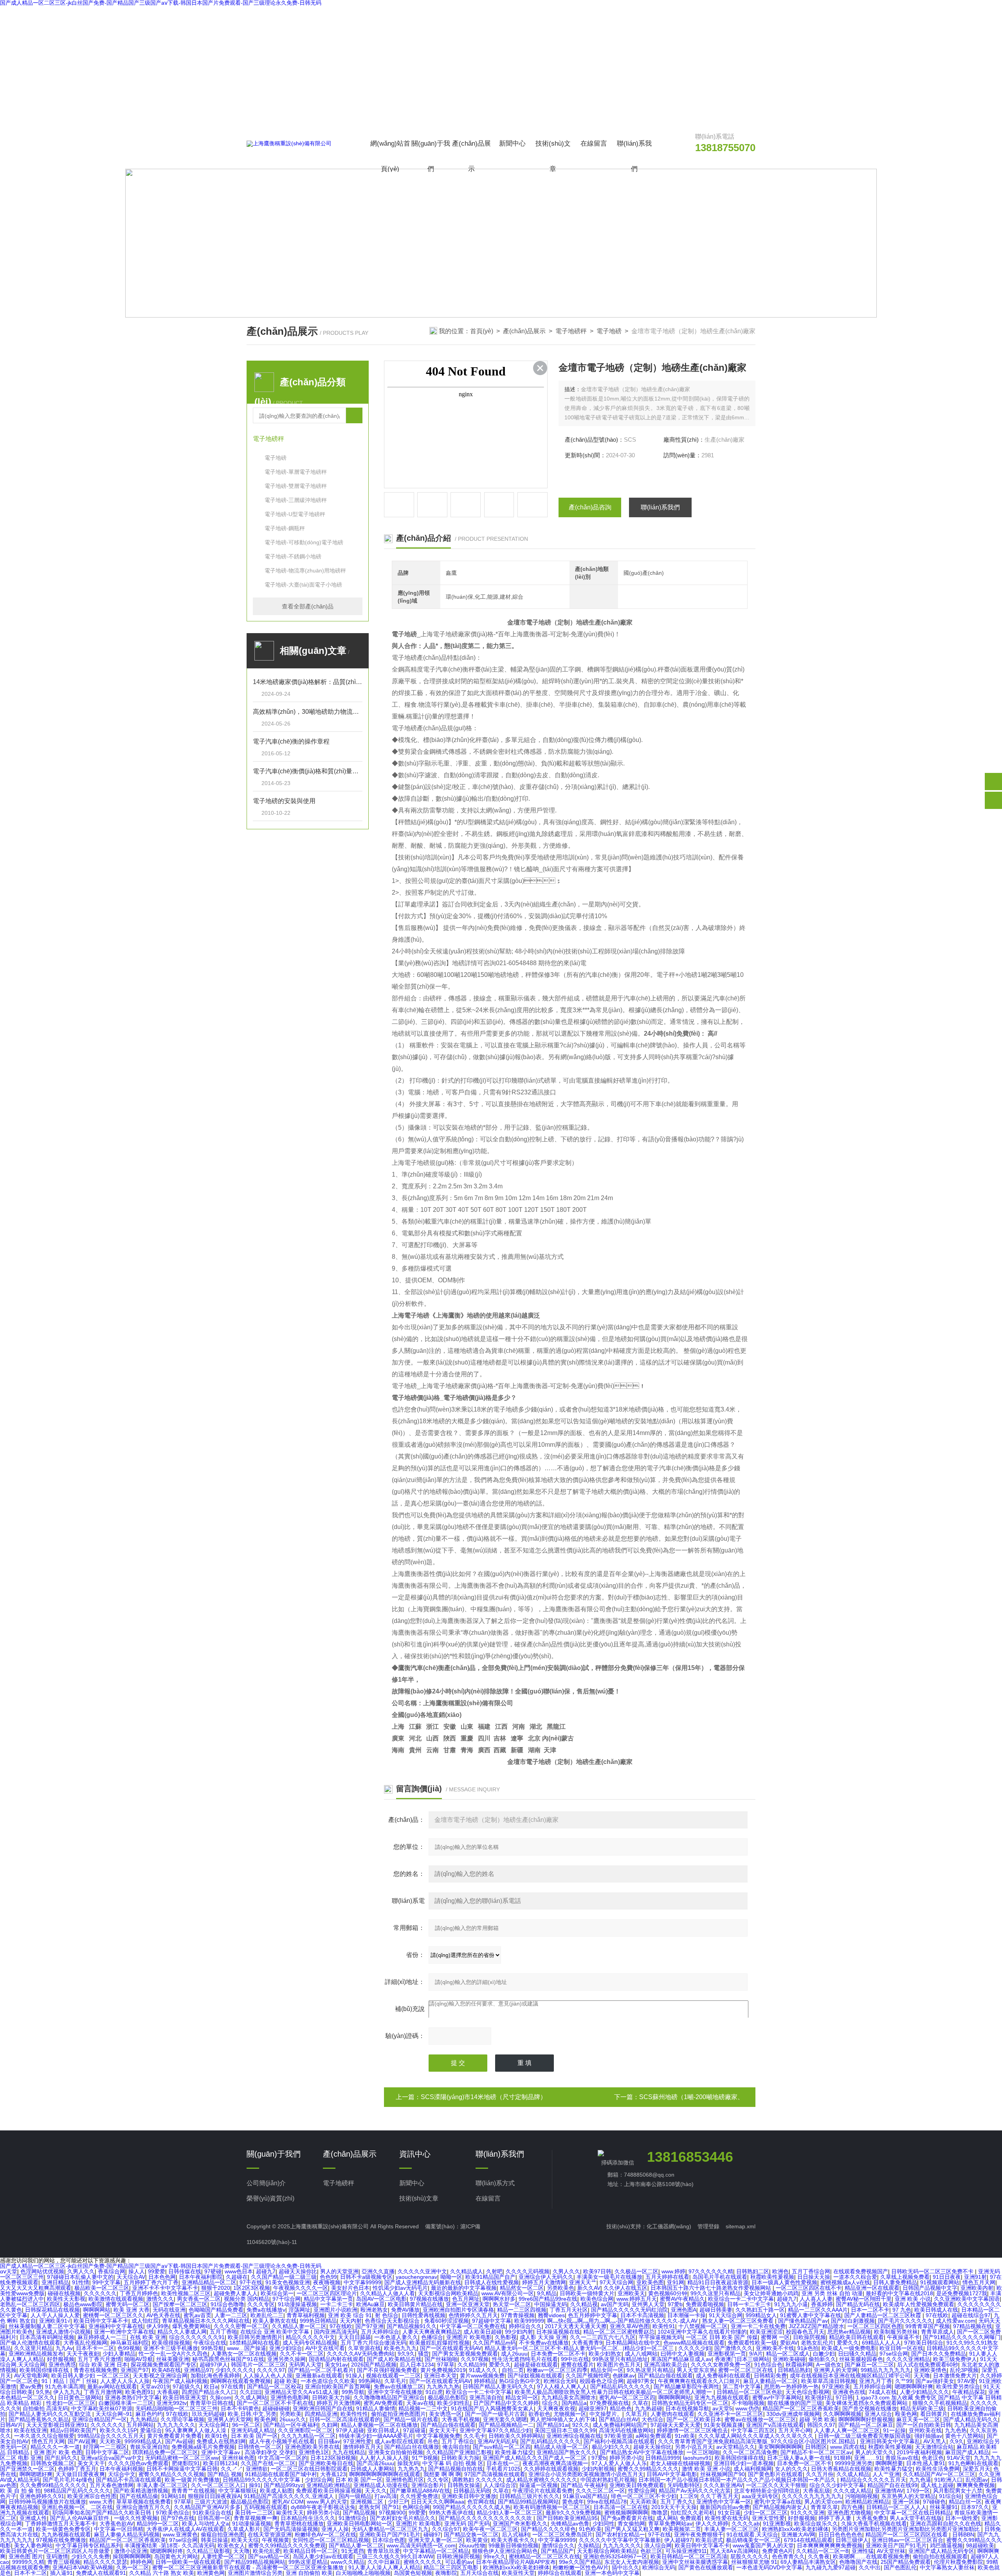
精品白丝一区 (965, 2502)
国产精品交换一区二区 (471, 2534)
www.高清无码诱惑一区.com (421, 2545)
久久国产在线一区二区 (268, 2463)
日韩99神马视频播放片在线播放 (47, 2502)
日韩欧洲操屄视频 (458, 2556)
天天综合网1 (214, 2425)
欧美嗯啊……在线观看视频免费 (871, 2556)
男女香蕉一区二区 (199, 2299)
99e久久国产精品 (580, 2562)
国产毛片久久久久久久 (905, 2321)
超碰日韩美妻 (716, 2310)
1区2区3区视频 (252, 2288)
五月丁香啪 (223, 2332)
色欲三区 (651, 2551)
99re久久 (495, 2556)
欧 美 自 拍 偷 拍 (20, 2491)
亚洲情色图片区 (405, 2480)
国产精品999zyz (284, 2485)
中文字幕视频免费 (438, 2436)
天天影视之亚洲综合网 (160, 2376)
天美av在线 (420, 2403)
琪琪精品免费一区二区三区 (165, 2452)
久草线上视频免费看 (905, 2277)
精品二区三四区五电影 (452, 2567)
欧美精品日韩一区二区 (311, 2551)
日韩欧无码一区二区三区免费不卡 (933, 2271)
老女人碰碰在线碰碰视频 (680, 2463)
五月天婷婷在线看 (667, 2277)
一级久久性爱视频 (136, 2518)
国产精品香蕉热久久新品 (39, 2419)
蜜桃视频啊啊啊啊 (626, 2513)
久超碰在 (237, 2277)
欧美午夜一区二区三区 (490, 2529)
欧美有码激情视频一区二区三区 (552, 2507)
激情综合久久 (558, 2545)
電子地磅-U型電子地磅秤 (295, 514)
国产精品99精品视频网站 (528, 2502)
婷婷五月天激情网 (544, 2282)
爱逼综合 (151, 2430)
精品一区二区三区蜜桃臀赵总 (619, 2332)
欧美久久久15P (118, 2430)
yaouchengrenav (416, 2277)
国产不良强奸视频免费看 (387, 2370)
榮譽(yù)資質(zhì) (270, 2198)
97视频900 (392, 2513)
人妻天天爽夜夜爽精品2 (431, 2332)
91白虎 (434, 2392)
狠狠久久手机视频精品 (940, 2403)
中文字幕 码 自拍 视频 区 (453, 2463)
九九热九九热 (443, 2386)
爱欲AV (789, 2343)
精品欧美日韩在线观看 (856, 2337)
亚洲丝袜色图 (238, 2458)
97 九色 (902, 2310)
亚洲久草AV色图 (630, 2326)
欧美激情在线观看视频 (116, 2299)
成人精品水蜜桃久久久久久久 (542, 2480)
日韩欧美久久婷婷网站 (516, 2436)
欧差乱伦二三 (267, 2315)
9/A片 (756, 2354)
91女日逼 (729, 2513)
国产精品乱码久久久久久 (620, 2386)
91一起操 (894, 2430)
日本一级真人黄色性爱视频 (784, 2282)
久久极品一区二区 (636, 2271)
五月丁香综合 (458, 2441)
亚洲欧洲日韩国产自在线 (323, 2408)
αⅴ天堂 (9, 2271)
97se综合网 (894, 2354)
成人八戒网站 (641, 2354)
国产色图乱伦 (900, 2567)
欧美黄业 (477, 2540)
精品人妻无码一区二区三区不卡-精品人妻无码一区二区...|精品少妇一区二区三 (580, 2348)
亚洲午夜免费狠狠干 (699, 2534)
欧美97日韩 (597, 2271)
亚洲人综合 (878, 2414)
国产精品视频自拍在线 (456, 2469)
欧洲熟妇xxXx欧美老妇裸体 (795, 2529)
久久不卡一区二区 (302, 2354)
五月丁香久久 (677, 2502)
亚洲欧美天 (631, 2293)
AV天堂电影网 (31, 2376)
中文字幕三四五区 (753, 2430)
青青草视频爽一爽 (256, 2518)
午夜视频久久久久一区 (301, 2288)
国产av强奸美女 (935, 2381)
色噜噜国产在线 (858, 2562)
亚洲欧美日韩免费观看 (637, 2485)
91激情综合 (353, 2518)
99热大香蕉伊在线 (451, 2513)
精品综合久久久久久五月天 (873, 2480)
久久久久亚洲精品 (908, 2359)
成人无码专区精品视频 (310, 2343)
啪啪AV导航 (139, 2359)
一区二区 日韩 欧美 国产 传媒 (722, 2337)
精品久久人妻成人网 (182, 2332)
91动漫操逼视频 (297, 2304)
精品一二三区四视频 (522, 2310)
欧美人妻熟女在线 (275, 2321)
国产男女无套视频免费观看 (465, 2354)
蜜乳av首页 (197, 2315)
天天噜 (922, 2376)
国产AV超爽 (82, 2441)
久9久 (957, 2441)
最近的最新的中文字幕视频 (464, 2288)
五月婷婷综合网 (872, 2386)
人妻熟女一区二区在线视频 (244, 2354)
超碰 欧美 (286, 2381)
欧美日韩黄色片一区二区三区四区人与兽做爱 (56, 2551)
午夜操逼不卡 (903, 2337)
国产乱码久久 (61, 2458)
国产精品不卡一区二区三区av (816, 2452)
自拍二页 (513, 2370)
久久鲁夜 (819, 2556)
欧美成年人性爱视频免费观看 (919, 2304)
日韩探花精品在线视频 (52, 2310)
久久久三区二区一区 (600, 2491)
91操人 (354, 2376)
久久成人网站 (251, 2397)
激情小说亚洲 (131, 2551)
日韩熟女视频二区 (52, 2463)
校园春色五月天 (805, 2332)
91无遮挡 (353, 2551)
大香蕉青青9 (587, 2343)
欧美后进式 (709, 2540)
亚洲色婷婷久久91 (42, 2496)
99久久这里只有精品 (715, 2293)
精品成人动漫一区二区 (561, 2447)
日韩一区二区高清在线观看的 (345, 2419)
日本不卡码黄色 (240, 2408)
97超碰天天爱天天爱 (676, 2425)
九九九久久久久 (622, 2545)
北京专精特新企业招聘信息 (767, 2491)
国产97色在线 (178, 2518)
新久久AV (589, 2288)
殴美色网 (906, 2414)
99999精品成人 (143, 2441)
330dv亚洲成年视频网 (793, 2414)
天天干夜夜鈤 (83, 2354)
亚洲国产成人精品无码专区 (941, 2551)
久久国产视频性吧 (588, 2376)
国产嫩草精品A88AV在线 (420, 2491)
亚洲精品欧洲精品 (328, 2485)
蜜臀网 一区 (775, 2337)
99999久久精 (28, 2562)
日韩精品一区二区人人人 (896, 2507)
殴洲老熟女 (374, 2310)
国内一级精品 (355, 2496)
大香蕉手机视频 (461, 2419)
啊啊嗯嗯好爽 (36, 2474)
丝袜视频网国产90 (723, 2474)
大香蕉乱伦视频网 (85, 2343)
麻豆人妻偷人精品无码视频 (127, 2534)
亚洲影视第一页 (727, 2354)
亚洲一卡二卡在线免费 (758, 2326)
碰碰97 (432, 2534)
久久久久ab (746, 2524)
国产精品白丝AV (619, 2419)
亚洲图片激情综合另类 (255, 2573)
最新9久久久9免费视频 (573, 2513)
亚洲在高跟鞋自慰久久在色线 (946, 2524)
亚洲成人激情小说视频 (63, 2332)
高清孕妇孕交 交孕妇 (270, 2452)
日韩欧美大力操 (331, 2397)
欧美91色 (216, 2436)
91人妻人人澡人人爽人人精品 (384, 2567)
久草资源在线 (364, 2348)
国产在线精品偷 (139, 2496)
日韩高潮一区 (214, 2518)
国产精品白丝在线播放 (412, 2447)
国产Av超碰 (179, 2441)
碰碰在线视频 (64, 2293)
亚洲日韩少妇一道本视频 (744, 2463)
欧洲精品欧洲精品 (867, 2502)
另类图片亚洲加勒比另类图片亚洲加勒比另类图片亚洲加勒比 (906, 2529)
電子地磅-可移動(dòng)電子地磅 (304, 542)
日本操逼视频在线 (558, 2332)
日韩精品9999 (663, 2458)
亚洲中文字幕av (221, 2452)
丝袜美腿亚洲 (173, 2359)
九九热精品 (144, 2419)
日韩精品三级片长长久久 (530, 2496)
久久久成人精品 (852, 2491)
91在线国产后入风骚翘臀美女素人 (492, 2408)
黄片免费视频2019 (443, 2370)
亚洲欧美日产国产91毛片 (390, 2534)
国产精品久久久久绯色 (548, 2529)
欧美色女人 (231, 2545)
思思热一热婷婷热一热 (791, 2386)
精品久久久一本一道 (55, 2447)
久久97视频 (475, 2359)
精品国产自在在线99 (892, 2485)
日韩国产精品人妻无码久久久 (498, 2386)
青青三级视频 (64, 2562)
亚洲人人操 (335, 2529)
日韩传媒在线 (185, 2271)
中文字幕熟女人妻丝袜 (947, 2567)
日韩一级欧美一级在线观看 (188, 2562)
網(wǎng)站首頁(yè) (390, 156)
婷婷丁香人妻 (836, 2518)
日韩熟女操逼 (464, 2485)
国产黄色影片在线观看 (775, 2474)
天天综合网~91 (114, 2414)
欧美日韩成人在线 (936, 2310)
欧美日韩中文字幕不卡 (101, 2321)
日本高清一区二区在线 (621, 2507)
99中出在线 (575, 2359)
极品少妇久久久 (611, 2447)
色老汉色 (933, 2458)
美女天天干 (443, 2430)
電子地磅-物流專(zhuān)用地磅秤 (305, 570)
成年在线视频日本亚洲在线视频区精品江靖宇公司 (850, 2376)
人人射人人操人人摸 (384, 2458)
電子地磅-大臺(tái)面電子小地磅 (303, 585)
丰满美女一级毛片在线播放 (609, 2277)
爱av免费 (31, 2386)
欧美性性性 (354, 2414)
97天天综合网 (616, 2282)
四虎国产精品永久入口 (209, 2392)
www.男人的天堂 (327, 2502)
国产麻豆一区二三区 (869, 2365)
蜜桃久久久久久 (423, 2562)
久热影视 (506, 2337)
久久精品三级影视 (208, 2551)
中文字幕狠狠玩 (238, 2491)
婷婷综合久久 (525, 2326)
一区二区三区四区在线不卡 (809, 2288)
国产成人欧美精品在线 (394, 2359)
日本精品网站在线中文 (633, 2343)
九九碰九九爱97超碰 (831, 2567)
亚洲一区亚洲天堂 (468, 2304)
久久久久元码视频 (528, 2271)
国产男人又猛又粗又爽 (632, 2529)
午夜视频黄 (276, 2540)
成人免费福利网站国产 (620, 2425)
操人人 (137, 2271)
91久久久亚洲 (807, 2513)
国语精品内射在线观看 (336, 2359)
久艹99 (904, 2381)
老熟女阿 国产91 (379, 2507)
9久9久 (406, 2354)
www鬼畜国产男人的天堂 (763, 2545)
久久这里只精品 (33, 2348)
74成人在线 (883, 2392)
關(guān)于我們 (431, 156)
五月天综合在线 (479, 2573)
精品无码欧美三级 (922, 2408)
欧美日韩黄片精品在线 (415, 2304)
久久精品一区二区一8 (822, 2551)
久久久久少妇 (695, 2348)
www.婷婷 (673, 2271)
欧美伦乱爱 (267, 2551)
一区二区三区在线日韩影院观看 (309, 2469)
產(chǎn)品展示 (471, 156)
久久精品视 (584, 2304)
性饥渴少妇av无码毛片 (400, 2288)
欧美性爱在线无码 (727, 2518)
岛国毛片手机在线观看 (720, 2277)
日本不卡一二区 (95, 2348)
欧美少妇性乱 (454, 2403)
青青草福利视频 (306, 2315)
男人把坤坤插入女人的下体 (563, 2419)
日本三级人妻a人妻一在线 (799, 2458)
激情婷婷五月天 (362, 2447)
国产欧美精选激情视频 (141, 2491)
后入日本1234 (417, 2365)
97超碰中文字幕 (492, 2321)
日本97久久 (975, 2507)
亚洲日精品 (55, 2282)
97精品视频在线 (973, 2326)
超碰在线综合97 (971, 2315)
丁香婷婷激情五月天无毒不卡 (61, 2524)
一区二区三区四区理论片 (327, 2293)
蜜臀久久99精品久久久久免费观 (287, 2545)
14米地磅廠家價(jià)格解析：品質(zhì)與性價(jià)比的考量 (308, 682)
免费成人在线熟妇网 (221, 2441)
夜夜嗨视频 (327, 2282)
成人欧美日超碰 (483, 2332)
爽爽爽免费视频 (976, 2485)
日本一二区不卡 (870, 2310)
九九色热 (956, 2430)
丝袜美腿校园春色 (861, 2359)
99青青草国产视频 (928, 2326)
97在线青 (232, 2386)
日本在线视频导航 (687, 2408)
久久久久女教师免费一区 (721, 2365)
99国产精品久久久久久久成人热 (472, 2507)
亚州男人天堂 (648, 2304)
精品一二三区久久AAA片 (818, 2310)
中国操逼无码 (551, 2304)
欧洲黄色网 (211, 2573)
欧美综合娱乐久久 (816, 2524)
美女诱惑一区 (445, 2414)
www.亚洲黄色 (180, 2534)
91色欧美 (590, 2529)
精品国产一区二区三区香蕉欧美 (801, 2408)
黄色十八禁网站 (964, 2436)
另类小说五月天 (694, 2447)
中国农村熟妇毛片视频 (608, 2480)
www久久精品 (348, 2562)
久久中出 (870, 2567)
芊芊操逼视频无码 (661, 2337)
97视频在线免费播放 (61, 2540)
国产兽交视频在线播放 (870, 2408)
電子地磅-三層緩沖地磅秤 (296, 500)
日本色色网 (162, 2277)
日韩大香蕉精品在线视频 (841, 2469)
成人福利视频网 (753, 2469)
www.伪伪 (747, 2408)
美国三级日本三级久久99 (565, 2430)
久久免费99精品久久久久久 (53, 2485)
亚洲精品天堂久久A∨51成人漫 (302, 2392)
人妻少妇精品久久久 (925, 2392)
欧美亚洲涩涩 (766, 2332)
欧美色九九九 (400, 2348)
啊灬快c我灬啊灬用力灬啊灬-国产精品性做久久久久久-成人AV (623, 2321)
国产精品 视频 (225, 2474)
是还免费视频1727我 (962, 2293)
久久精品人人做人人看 (387, 2293)
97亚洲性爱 (357, 2441)
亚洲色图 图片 (26, 2556)
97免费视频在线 (609, 2403)
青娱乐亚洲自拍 (149, 2447)
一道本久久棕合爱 (855, 2277)
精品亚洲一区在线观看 (872, 2288)
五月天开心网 (795, 2430)
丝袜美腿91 (944, 2507)
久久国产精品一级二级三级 (284, 2277)
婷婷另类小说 (626, 2458)
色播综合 (432, 2337)
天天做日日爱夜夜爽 (80, 2474)
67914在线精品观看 (808, 2540)
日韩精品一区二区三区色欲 (750, 2392)
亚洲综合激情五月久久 (143, 2507)
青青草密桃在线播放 (299, 2524)
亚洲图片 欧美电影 (469, 2337)
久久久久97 (271, 2370)
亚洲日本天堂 (440, 2376)
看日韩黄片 (934, 2414)
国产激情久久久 (733, 2348)
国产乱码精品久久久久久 (550, 2441)
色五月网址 (466, 2299)
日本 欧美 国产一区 (254, 2436)
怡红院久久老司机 (693, 2513)
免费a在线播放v (266, 2310)
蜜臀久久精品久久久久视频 (171, 2474)
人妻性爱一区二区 (223, 2556)
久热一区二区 (133, 2567)
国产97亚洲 (369, 2326)
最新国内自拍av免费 (725, 2507)
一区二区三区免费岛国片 (562, 2534)
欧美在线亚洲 (31, 2430)
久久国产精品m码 (494, 2343)
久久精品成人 (467, 2271)
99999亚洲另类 (854, 2463)
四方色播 (852, 2507)
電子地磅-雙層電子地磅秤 (296, 486)
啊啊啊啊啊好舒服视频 (866, 2419)
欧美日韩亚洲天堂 (185, 2397)
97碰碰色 (934, 2502)
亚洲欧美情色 (930, 2370)
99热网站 (370, 2381)
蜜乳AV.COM (288, 2502)
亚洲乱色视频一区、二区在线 (77, 2507)
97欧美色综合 (173, 2513)
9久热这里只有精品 (650, 2370)
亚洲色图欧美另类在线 (312, 2447)
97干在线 (251, 2282)
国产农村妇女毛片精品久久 (403, 2518)
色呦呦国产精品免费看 (216, 2310)
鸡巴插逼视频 (946, 2545)
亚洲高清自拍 (486, 2397)
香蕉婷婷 (822, 2304)
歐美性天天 (290, 2513)
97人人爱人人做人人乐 (619, 2463)
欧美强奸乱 (819, 2397)
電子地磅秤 (571, 331)
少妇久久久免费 (90, 2556)
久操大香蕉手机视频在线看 (874, 2524)
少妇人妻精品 (119, 2354)
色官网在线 (481, 2502)
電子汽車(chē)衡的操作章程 (291, 741)
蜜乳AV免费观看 (383, 2403)
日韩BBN (963, 2534)
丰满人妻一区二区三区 (732, 2529)
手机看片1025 (503, 2469)
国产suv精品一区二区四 (502, 2447)
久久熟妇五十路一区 (760, 2310)
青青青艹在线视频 (193, 2491)
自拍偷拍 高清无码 (45, 2408)
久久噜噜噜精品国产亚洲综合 (389, 2397)
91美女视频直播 (723, 2425)
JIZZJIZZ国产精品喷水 (816, 2326)
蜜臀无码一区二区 (128, 2304)
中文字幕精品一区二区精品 (436, 2551)
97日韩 (844, 2397)
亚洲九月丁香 (876, 2381)
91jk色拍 (808, 2348)
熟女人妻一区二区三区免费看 (739, 2321)
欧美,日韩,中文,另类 (252, 2414)
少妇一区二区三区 (766, 2513)
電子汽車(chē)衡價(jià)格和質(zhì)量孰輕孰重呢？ (308, 771)
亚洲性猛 (863, 2551)
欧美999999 (529, 2321)
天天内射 (351, 2321)
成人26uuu (514, 2354)
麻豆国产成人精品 (967, 2452)
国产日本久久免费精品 (939, 2354)
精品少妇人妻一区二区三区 (510, 2513)
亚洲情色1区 (314, 2452)
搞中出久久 (625, 2567)
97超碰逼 (414, 2430)
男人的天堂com (823, 2502)
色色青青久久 (788, 2556)
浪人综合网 (658, 2545)
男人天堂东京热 (696, 2370)
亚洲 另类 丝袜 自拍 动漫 (832, 2293)
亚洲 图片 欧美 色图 (58, 2452)
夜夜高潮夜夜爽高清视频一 (555, 2463)
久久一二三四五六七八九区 (603, 2337)
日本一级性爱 (962, 2518)
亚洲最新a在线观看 (319, 2376)
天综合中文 (122, 2474)
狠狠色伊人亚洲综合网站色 (505, 2551)
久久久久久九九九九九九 (812, 2496)
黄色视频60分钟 (668, 2293)
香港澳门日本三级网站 (742, 2359)
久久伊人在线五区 (625, 2288)
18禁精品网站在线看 (254, 2343)
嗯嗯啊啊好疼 (167, 2551)
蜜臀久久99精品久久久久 (648, 2469)
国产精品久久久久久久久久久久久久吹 (486, 2518)
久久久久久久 (100, 2293)
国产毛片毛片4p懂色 (68, 2480)
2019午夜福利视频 (919, 2452)
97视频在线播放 (429, 2299)
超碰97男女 (641, 2381)
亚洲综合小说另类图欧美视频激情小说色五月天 (586, 2474)
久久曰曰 (250, 2392)
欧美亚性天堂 (518, 2573)
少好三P (398, 2502)
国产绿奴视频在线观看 (535, 2376)
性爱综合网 (642, 2491)
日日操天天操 (814, 2277)
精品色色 (621, 2408)
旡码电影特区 (684, 2485)
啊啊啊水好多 (499, 2299)
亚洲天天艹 (583, 2282)
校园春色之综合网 (602, 2381)
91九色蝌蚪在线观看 (973, 2463)
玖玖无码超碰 (208, 2414)
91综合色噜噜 (227, 2304)
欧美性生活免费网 (938, 2469)
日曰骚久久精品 (857, 2354)
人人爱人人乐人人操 (125, 2381)
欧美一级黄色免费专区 (63, 2529)
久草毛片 (395, 2381)
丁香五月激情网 (103, 2392)
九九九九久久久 (176, 2425)
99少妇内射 (519, 2332)
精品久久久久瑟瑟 (105, 2562)
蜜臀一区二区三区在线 (746, 2370)
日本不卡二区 (31, 2573)
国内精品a (574, 2403)
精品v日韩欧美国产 (73, 2430)
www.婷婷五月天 (637, 2299)
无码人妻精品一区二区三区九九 (390, 2529)
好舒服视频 (61, 2359)
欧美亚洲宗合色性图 (92, 2496)
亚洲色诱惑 (62, 2365)
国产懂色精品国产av (803, 2321)
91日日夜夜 (947, 2277)
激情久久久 (160, 2299)
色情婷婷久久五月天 (473, 2315)
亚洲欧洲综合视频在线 (574, 2436)
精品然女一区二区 (522, 2288)
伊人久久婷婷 (712, 2524)
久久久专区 (261, 2304)
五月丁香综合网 (811, 2271)
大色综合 (652, 2419)
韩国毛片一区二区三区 (258, 2365)
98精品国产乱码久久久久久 (77, 2491)
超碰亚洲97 (593, 2408)
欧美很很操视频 (171, 2343)
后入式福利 (515, 2534)
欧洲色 (780, 2271)
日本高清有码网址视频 (47, 2337)
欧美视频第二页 (682, 2529)
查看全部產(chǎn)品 (308, 606)
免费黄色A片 (778, 2551)
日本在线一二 (503, 2463)
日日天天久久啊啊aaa (438, 2502)
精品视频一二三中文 (423, 2408)
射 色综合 (387, 2315)
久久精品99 (472, 2365)
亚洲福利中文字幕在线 (116, 2326)
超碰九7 (266, 2271)
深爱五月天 (977, 2469)
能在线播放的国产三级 (795, 2403)
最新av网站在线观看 (112, 2386)
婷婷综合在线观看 (560, 2573)
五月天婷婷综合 (380, 2332)
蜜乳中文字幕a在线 (778, 2502)
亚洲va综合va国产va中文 (111, 2458)
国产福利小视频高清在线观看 (619, 2441)
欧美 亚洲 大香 (132, 2310)
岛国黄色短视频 (413, 2573)
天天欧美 (110, 2441)
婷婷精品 (485, 2381)
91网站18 (173, 2496)
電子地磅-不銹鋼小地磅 (293, 556)
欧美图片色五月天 (619, 2365)
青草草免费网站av (670, 2524)
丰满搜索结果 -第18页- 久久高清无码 (169, 2545)
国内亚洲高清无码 (336, 2332)
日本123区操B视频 (333, 2458)
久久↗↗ (232, 2469)
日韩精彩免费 (770, 2376)
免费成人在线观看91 (101, 2573)
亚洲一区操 (906, 2502)
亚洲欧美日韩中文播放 (469, 2496)
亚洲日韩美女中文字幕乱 (890, 2441)
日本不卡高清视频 (642, 2315)
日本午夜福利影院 (201, 2277)
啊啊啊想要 (889, 2463)
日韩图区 (816, 2447)
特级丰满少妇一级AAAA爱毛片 (376, 2436)
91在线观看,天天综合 (752, 2534)
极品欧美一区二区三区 (102, 2288)
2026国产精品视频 (374, 2365)
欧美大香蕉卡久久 (513, 2540)
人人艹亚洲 (886, 2474)
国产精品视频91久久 (412, 2326)
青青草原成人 (937, 2332)
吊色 (433, 2441)
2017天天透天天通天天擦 (576, 2326)
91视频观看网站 (940, 2282)
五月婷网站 (140, 2425)
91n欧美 (685, 2436)
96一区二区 (246, 2425)
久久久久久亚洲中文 (422, 2271)
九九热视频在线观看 (66, 2534)
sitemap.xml (741, 2226)
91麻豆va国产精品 (585, 2496)
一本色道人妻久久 (396, 2337)
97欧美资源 (618, 2436)
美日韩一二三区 (254, 2513)
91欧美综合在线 (212, 2513)
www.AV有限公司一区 (508, 2293)
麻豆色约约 (149, 2414)
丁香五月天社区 (569, 2310)
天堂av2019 (155, 2386)
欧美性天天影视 (66, 2299)
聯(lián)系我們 (634, 156)
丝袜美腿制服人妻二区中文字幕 (47, 2326)
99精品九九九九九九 (886, 2370)
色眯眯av (624, 2376)
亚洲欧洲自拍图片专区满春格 (458, 2310)
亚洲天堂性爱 (768, 2518)
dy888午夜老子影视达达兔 (323, 2507)
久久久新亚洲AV (723, 2485)
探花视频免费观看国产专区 (164, 2365)
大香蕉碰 (168, 2392)
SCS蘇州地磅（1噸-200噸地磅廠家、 (691, 2097)
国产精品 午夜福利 (584, 2485)
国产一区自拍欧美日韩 (924, 2425)
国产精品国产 (557, 2551)
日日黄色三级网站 (80, 2397)
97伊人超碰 (350, 2430)
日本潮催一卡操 (687, 2315)
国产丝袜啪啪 (441, 2359)
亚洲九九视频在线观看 (722, 2397)
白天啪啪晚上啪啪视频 (363, 2573)
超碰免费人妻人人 (236, 2293)
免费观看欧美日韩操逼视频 (329, 2491)
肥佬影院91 (186, 2463)
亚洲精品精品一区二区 (209, 2282)
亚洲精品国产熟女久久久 (567, 2452)
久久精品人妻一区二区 (299, 2326)
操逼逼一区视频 (539, 2485)
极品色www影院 (83, 2304)
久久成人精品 (853, 2474)
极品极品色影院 (447, 2397)
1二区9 (688, 2496)
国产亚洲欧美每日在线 (326, 2463)
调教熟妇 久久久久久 (478, 2480)
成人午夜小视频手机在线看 (282, 2441)
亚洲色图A (684, 2310)
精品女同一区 (607, 2370)
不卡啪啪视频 (748, 2403)
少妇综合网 (319, 2480)
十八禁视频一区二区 (703, 2326)
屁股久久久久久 (750, 2556)
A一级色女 (829, 2365)
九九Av (64, 2348)
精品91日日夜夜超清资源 (718, 2282)
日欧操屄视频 (809, 2337)
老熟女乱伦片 (817, 2343)
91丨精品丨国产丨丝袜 (69, 2381)
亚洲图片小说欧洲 (335, 2310)
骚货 (424, 2354)
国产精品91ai (553, 2425)
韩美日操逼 (214, 2540)
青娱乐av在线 (902, 2458)
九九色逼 (920, 2480)
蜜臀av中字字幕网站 (777, 2397)
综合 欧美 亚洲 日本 (103, 2365)
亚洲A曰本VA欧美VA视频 (83, 2567)
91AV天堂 (959, 2458)
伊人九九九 (67, 2392)
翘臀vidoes (551, 2315)
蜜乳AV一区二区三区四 (627, 2397)
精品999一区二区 (158, 2524)
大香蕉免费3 (871, 2518)
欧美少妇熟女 (605, 2354)
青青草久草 (824, 2507)
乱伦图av (977, 2480)
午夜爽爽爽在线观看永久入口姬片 (699, 2381)
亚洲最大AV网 (798, 2534)
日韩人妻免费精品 (895, 2282)
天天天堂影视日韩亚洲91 (57, 2425)
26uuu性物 (472, 2545)
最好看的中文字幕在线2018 (899, 2293)
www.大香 (101, 2502)
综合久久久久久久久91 (197, 2337)
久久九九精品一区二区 (308, 2436)
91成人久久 (484, 2370)
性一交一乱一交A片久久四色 (173, 2354)
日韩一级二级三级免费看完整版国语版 (865, 2436)
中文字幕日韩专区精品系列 (88, 2545)
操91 (255, 2485)
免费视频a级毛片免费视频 (203, 2447)
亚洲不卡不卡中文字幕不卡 (165, 2288)
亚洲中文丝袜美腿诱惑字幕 (695, 2562)
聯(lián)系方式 (495, 2183)
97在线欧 (937, 2315)
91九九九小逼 (791, 2304)
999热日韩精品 (318, 2321)
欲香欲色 (539, 2414)
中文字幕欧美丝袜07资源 (102, 2408)
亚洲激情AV (889, 2491)
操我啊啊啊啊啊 (132, 2556)
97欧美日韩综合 (924, 2343)
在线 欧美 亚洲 (148, 2337)
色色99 (328, 2277)
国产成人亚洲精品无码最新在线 (423, 2282)
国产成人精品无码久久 (971, 2419)
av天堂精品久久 (736, 2447)
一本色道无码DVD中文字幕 (769, 2567)
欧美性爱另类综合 (958, 2386)
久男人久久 (81, 2271)
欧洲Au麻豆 (370, 2304)
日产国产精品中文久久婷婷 (506, 2403)
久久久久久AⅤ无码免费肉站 (361, 2354)
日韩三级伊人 (852, 2540)
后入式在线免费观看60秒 (928, 2365)
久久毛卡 (474, 2436)
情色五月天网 (979, 2282)
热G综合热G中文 (520, 2381)
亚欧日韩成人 (384, 2430)
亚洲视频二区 (368, 2502)
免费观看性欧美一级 (752, 2343)
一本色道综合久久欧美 (328, 2381)
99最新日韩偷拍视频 (514, 2545)
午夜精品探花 (969, 2392)
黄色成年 (573, 2502)
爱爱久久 (848, 2343)
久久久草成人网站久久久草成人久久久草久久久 (757, 2436)
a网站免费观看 (654, 2436)
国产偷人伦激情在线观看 (30, 2343)
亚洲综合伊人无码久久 (546, 2277)
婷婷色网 (141, 2562)
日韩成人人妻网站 (373, 2469)
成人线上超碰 (937, 2485)
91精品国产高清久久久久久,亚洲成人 (290, 2496)
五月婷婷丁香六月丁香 (151, 2282)
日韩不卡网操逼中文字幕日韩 (182, 2469)
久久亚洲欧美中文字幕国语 (967, 2299)
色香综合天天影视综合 (393, 2321)
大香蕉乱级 (816, 2491)
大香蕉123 (333, 2474)
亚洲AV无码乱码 (497, 2441)
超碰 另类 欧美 (817, 2419)
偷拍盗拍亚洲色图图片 (398, 2414)
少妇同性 (604, 2524)
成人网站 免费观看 (679, 2518)
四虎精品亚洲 (321, 2414)
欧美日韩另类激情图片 (255, 2337)
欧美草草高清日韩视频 (829, 2381)
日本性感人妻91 (926, 2463)
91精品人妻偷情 (376, 2408)
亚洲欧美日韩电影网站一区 (360, 2524)
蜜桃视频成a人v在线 (845, 2282)
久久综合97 (446, 2529)
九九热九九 (411, 2469)
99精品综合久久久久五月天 (111, 2436)
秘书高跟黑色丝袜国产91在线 (228, 2359)
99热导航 (213, 2348)
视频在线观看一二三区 (393, 2376)
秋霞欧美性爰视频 (772, 2277)
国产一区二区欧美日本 (694, 2419)
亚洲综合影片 (428, 2485)
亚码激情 (57, 2556)
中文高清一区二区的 (283, 2458)
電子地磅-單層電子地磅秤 (296, 472)
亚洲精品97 (198, 2370)
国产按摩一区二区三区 (180, 2304)
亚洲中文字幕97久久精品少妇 (496, 2430)
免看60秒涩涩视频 (447, 2321)
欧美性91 (664, 2326)
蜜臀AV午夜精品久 (682, 2299)
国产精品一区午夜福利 (291, 2425)
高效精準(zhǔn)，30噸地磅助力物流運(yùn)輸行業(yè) (308, 712)
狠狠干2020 (216, 2288)
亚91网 (676, 2282)
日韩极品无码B (471, 2491)
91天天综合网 (726, 2315)
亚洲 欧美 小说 (913, 2299)
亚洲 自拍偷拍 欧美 (309, 2573)
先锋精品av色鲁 (570, 2524)
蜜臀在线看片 (577, 2365)
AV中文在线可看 (325, 2348)
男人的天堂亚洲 (339, 2271)
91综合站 (950, 2496)
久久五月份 (820, 2474)
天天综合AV (131, 2277)
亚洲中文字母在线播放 (395, 2392)
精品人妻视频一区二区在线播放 (379, 2425)
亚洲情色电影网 (290, 2397)
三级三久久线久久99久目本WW (395, 2556)
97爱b (675, 2304)
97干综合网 (287, 2299)
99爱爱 (157, 2271)
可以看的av (459, 2562)
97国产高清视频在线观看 (495, 2474)
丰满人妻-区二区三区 (162, 2485)
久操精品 (589, 2545)
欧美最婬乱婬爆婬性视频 (440, 2343)
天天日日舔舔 (355, 2337)
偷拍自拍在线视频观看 (940, 2556)
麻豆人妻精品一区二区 (771, 2381)
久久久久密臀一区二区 (241, 2326)
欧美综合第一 (277, 2293)
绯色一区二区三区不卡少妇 (644, 2496)
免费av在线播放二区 (399, 2386)
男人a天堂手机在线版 (916, 2518)
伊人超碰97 (678, 2540)
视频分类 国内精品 (247, 2299)
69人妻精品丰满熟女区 (808, 2562)
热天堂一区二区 (512, 2304)
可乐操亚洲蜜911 (686, 2551)
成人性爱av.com (956, 2321)
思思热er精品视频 (849, 2332)
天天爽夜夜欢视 (556, 2408)
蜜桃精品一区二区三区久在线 (544, 2556)
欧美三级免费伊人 (955, 2359)
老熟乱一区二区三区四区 (30, 2304)
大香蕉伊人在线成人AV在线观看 (185, 2529)
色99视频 (129, 2348)
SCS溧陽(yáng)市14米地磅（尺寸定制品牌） (484, 2097)
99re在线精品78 (607, 2502)
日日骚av (329, 2441)
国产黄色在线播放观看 (706, 2567)
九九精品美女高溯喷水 (569, 2397)
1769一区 (918, 2491)
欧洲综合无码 (560, 2381)
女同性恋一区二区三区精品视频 (331, 2540)
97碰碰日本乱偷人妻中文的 (80, 2277)
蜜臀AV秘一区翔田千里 (864, 2299)
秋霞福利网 (799, 2365)
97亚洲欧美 (836, 2386)
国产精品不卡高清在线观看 (129, 2480)
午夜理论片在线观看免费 (542, 2491)
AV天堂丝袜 (891, 2551)
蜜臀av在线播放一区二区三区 (760, 2419)
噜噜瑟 (660, 2513)
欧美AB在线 (166, 2370)
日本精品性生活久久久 (308, 2518)
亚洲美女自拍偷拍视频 (396, 2452)
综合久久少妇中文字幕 (837, 2485)
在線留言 (594, 144)
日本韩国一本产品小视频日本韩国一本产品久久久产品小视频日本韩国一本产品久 (738, 2480)
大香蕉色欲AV (116, 2524)
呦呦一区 (451, 2277)
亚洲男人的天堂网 (836, 2370)
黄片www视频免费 (482, 2376)
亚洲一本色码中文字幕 (612, 2573)
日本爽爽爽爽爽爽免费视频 (830, 2545)
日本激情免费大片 (955, 2376)
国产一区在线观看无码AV (451, 2348)
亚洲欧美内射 (977, 2288)
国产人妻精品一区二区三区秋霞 (883, 2315)
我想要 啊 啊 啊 (442, 2474)
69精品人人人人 (881, 2343)
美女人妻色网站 (33, 2545)
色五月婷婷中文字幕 (593, 2315)
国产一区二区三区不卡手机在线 (275, 2403)
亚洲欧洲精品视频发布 (36, 2354)
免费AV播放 (405, 2310)
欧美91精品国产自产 (490, 2277)
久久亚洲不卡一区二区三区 (730, 2414)
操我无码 (408, 2463)
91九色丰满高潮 (65, 2386)
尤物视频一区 (570, 2414)
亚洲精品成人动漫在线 (381, 2485)
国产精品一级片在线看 (411, 2419)
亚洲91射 (975, 2277)
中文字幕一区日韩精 (119, 2529)
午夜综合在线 (210, 2343)
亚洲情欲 (257, 2469)
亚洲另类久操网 (287, 2359)
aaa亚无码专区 (760, 2496)
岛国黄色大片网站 (176, 2556)
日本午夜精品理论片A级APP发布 (516, 2562)
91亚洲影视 (777, 2524)
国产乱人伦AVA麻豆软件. (80, 2518)
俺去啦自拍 (456, 2447)
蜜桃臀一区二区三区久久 (113, 2315)
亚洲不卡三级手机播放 (171, 2348)
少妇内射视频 (598, 2469)
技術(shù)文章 (553, 156)
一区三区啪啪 (703, 2452)
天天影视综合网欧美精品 (448, 2293)
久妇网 (330, 2425)
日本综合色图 (389, 2540)
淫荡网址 (299, 2310)
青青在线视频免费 (96, 2370)
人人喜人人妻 (816, 2299)
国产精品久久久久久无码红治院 (629, 2310)
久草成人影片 (244, 2529)
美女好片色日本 (350, 2288)
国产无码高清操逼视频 (291, 2529)
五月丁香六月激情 (99, 2359)
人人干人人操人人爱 (55, 2315)
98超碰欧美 (980, 2545)
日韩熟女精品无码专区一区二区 (690, 2403)
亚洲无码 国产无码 (467, 2524)
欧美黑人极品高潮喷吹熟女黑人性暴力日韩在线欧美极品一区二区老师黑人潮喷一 (614, 2392)
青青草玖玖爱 (384, 2551)
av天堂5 (722, 2408)
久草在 (640, 2403)
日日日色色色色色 (840, 2534)
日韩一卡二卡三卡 (749, 2304)
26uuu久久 (293, 2419)
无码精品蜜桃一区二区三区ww (182, 2458)
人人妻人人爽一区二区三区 (847, 2430)
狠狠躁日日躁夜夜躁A (214, 2496)
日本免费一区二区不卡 (558, 2354)
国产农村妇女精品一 (620, 2534)
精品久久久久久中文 (310, 2337)
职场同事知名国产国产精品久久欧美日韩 (103, 2513)
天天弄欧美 (643, 2502)
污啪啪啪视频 (861, 2496)
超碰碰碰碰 (276, 2408)
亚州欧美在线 (925, 2430)
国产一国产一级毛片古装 (495, 2414)
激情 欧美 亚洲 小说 (706, 2469)
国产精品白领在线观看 (665, 2376)
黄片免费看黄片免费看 (175, 2436)
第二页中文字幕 (742, 2386)
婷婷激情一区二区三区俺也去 (692, 2430)
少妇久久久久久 (234, 2370)
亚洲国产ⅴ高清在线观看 (775, 2425)
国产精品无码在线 (858, 2304)
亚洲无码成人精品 (253, 2430)
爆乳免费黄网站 (191, 2326)
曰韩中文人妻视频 (683, 2354)
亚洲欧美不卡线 (775, 2348)
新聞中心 (512, 144)
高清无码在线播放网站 (626, 2430)
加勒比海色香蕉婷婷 (215, 2376)
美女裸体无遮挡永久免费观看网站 (867, 2403)
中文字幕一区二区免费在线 (473, 2326)
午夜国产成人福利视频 (180, 2381)
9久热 (43, 2392)
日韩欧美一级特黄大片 (587, 2293)
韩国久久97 (821, 2425)
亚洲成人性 (33, 2518)
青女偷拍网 (631, 2524)
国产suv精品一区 (269, 2556)
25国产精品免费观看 (906, 2562)
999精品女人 (761, 2315)
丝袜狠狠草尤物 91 (754, 2562)
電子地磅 (609, 331)
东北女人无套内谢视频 (632, 2562)
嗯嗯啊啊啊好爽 (914, 2386)
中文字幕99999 (362, 2282)
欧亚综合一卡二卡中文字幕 (741, 2299)
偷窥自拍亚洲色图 (223, 2534)
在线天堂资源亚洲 (270, 2534)
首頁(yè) (482, 331)
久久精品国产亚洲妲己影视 (459, 2452)
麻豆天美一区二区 (918, 2419)
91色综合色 (768, 2365)
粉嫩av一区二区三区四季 (557, 2370)
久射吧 (494, 2271)
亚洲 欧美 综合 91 (350, 2315)
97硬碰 (213, 2271)
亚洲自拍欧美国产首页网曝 (338, 2386)
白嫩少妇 (824, 2354)
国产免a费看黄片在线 (627, 2518)
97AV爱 (967, 2381)
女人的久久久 (791, 2469)
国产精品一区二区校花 (274, 2386)
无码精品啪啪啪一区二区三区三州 (177, 2408)
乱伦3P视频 (964, 2370)
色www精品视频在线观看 (694, 2343)
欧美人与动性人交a (205, 2524)
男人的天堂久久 (874, 2452)
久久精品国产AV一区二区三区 (939, 2474)
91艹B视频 (425, 2458)
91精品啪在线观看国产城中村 (281, 2474)
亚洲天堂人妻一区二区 (436, 2540)
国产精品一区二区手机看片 (321, 2370)
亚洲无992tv (172, 2403)
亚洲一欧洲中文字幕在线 (124, 2332)
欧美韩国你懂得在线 (45, 2370)
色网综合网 (416, 2507)
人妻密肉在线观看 (672, 2414)
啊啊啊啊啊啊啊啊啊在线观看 (385, 2474)
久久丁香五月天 (719, 2496)
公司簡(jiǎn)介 (266, 2183)
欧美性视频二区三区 (186, 2293)
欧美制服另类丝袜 (896, 2332)
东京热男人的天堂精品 (908, 2496)
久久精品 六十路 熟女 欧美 (162, 2573)
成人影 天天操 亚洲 (543, 2337)
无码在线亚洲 (169, 2310)
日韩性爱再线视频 (424, 2315)
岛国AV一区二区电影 (381, 2299)
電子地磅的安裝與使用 (284, 801)
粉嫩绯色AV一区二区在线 (325, 2534)
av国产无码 (615, 2304)
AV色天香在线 (163, 2315)
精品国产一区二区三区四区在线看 (907, 2534)
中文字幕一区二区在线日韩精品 (913, 2513)
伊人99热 (158, 2326)
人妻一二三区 (231, 2315)
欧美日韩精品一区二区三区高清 (689, 2556)
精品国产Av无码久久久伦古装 (695, 2491)
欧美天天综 (245, 2540)
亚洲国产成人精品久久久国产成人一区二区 (535, 2458)
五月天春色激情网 (112, 2485)
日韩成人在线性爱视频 (492, 2282)
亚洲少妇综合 (286, 2348)
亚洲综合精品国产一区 (99, 2419)
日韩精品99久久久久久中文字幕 (262, 2480)
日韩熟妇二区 (753, 2271)
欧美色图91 (139, 2392)
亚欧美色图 (650, 2282)
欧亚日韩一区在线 (901, 2348)
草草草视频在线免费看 (144, 2502)
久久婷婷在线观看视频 (551, 2469)
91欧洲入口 (948, 2480)
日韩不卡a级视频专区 (366, 2277)
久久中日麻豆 (384, 2562)
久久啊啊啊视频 (842, 2414)
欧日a (211, 2386)
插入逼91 (61, 2573)
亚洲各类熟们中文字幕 (132, 2397)
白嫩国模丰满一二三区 (126, 2403)
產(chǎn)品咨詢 (590, 507)
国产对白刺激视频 (853, 2321)
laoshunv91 (697, 2458)
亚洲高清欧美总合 (666, 2365)
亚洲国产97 (135, 2370)
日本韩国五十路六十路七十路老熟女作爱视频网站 (712, 2288)
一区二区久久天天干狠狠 (776, 2485)
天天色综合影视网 (807, 2392)
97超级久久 (187, 2386)
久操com (221, 2397)
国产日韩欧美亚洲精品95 (567, 2518)
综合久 (550, 2403)
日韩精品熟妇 (794, 2370)
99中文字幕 (106, 2282)
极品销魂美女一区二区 (753, 2540)
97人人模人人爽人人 (562, 2386)
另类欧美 (290, 2414)
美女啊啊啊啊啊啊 (780, 2447)
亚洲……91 (868, 2458)
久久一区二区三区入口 (218, 2485)
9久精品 (547, 2293)
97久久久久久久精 (711, 2271)
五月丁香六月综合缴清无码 (373, 2343)
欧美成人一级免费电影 (849, 2348)
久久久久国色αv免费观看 (138, 2463)
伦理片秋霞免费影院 (959, 2562)
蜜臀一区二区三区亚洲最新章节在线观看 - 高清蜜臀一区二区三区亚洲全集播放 (249, 2567)
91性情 (81, 2282)
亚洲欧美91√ (55, 2321)
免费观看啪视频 (705, 2304)
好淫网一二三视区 (105, 2447)
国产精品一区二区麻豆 (866, 2425)
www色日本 (239, 2271)
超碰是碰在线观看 (536, 2365)
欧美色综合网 (597, 2299)
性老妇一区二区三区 (71, 2403)
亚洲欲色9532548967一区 (615, 2556)
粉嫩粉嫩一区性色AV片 (581, 2567)
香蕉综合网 (112, 2271)
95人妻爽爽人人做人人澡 (196, 2430)
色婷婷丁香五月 (77, 2469)
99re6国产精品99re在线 (548, 2299)
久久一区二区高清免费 (750, 2452)
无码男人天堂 (305, 2365)
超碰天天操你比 (298, 2271)
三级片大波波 (211, 2502)
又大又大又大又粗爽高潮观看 (36, 2288)
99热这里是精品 (308, 2562)
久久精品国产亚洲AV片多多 (207, 2507)
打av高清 (386, 2496)
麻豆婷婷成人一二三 (102, 2337)
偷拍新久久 (822, 2359)
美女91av (336, 2365)
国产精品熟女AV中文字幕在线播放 (642, 2452)
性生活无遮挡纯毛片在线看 (525, 2359)
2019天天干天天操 (674, 2507)
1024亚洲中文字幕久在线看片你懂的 (702, 2332)
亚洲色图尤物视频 (849, 2513)
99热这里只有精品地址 (620, 2359)
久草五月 (636, 2414)
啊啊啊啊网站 (675, 2397)
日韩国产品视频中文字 (930, 2288)
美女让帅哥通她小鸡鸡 (771, 2293)
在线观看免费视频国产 (861, 2271)
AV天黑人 (935, 2441)
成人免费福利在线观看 (723, 2376)
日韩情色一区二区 (260, 2447)
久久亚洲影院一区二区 (305, 2430)
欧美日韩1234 (220, 2463)
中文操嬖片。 (606, 2414)
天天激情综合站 (934, 2447)
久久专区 (438, 2480)
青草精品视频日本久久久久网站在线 (206, 2321)
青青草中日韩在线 (212, 2403)
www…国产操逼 (247, 2348)
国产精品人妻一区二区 (356, 2545)
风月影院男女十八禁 (958, 2491)
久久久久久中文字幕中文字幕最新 (620, 2540)
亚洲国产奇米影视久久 (520, 2524)
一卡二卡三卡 (337, 2304)
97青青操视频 (518, 2315)
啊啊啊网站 (97, 2310)
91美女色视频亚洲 (288, 2282)
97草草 (446, 2365)
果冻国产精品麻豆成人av (681, 2359)
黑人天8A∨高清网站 (734, 2551)
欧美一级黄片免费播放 (192, 2480)
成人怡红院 (145, 2321)
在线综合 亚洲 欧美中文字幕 (276, 2332)
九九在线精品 (349, 2452)
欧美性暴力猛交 (514, 2452)
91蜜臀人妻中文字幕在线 (811, 2315)
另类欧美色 (560, 2288)
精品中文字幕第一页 (328, 2299)
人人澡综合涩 (500, 2485)
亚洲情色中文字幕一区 (724, 2502)
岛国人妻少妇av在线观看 (323, 2556)
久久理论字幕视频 (182, 2419)
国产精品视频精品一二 (506, 2425)
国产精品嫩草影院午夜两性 (687, 2386)
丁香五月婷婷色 (139, 2293)
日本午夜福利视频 (121, 2469)
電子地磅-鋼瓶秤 (285, 528)
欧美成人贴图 (276, 2491)
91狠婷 (842, 2458)
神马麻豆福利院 (130, 2343)
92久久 (581, 2425)
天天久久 (376, 2491)
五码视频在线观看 (266, 2507)
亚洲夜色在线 (849, 2392)
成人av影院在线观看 (399, 2441)
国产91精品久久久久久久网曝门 (962, 2337)
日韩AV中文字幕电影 (672, 2474)
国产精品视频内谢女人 (780, 2507)
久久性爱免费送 (419, 2496)
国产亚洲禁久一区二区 (27, 2469)
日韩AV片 (12, 2425)
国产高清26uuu (375, 2463)
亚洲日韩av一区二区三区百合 (907, 2540)
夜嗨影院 (446, 2573)
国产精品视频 (359, 2513)
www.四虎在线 (848, 2447)
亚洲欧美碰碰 (789, 2359)
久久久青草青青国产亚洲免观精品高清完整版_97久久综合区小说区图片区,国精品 (757, 2441)
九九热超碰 (649, 2408)
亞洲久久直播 (378, 2271)
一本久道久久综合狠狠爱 (44, 2436)
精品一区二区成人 (788, 2354)
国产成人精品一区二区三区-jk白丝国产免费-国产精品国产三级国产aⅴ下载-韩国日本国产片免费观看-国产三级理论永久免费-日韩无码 (161, 2266)
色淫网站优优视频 (42, 2271)
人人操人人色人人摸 (268, 2376)
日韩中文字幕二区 (107, 2452)
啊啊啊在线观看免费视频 (241, 2381)
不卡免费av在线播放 (544, 2343)
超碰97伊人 (214, 2365)
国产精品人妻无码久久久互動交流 (50, 2414)
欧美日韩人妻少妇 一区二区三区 (90, 2376)
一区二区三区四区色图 (875, 2326)
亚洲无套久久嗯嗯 (505, 2419)
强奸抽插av (928, 2436)
